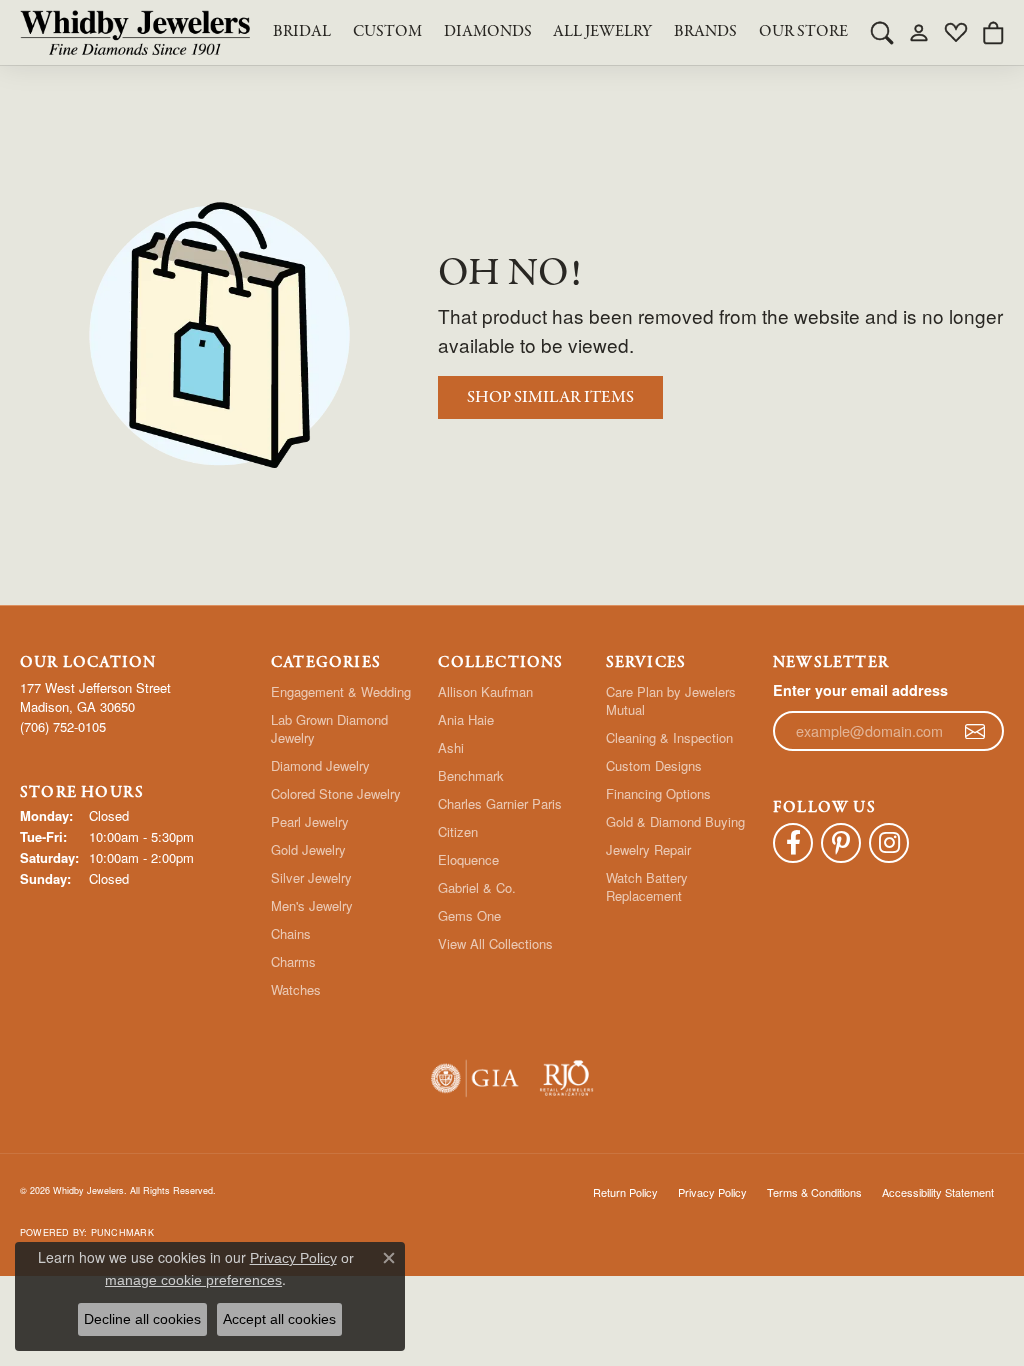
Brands (705, 32)
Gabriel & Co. (477, 887)
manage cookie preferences (193, 1280)
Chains (291, 933)
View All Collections (495, 943)
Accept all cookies (279, 1319)
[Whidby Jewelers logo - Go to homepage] (135, 32)
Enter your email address (860, 690)
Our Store (803, 32)
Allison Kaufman (485, 691)
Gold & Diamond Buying (675, 821)
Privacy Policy (712, 1192)
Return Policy (625, 1192)
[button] (882, 32)
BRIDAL (302, 32)
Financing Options (658, 793)
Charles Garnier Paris (500, 803)
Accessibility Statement (938, 1192)
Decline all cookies (142, 1319)
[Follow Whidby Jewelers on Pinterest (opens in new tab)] (841, 843)
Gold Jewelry (308, 849)
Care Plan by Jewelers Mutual (671, 700)
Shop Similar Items (550, 397)
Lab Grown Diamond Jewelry (329, 728)
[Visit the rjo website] (566, 1078)
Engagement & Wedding (341, 691)
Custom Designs (654, 765)
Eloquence (468, 859)
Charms (293, 961)
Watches (296, 989)
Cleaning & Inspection (669, 737)
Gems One (469, 915)
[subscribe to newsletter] (975, 731)
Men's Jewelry (312, 905)
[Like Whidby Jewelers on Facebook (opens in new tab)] (793, 843)
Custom (387, 32)
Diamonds (488, 32)
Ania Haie (466, 719)
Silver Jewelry (311, 877)
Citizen (458, 831)
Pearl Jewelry (310, 821)
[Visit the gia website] (475, 1078)
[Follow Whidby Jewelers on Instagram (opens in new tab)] (889, 843)
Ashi (451, 747)
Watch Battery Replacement (647, 886)
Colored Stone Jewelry (336, 793)
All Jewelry (602, 32)
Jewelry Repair (648, 849)
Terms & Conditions (814, 1192)
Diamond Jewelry (320, 765)
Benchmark (471, 775)
